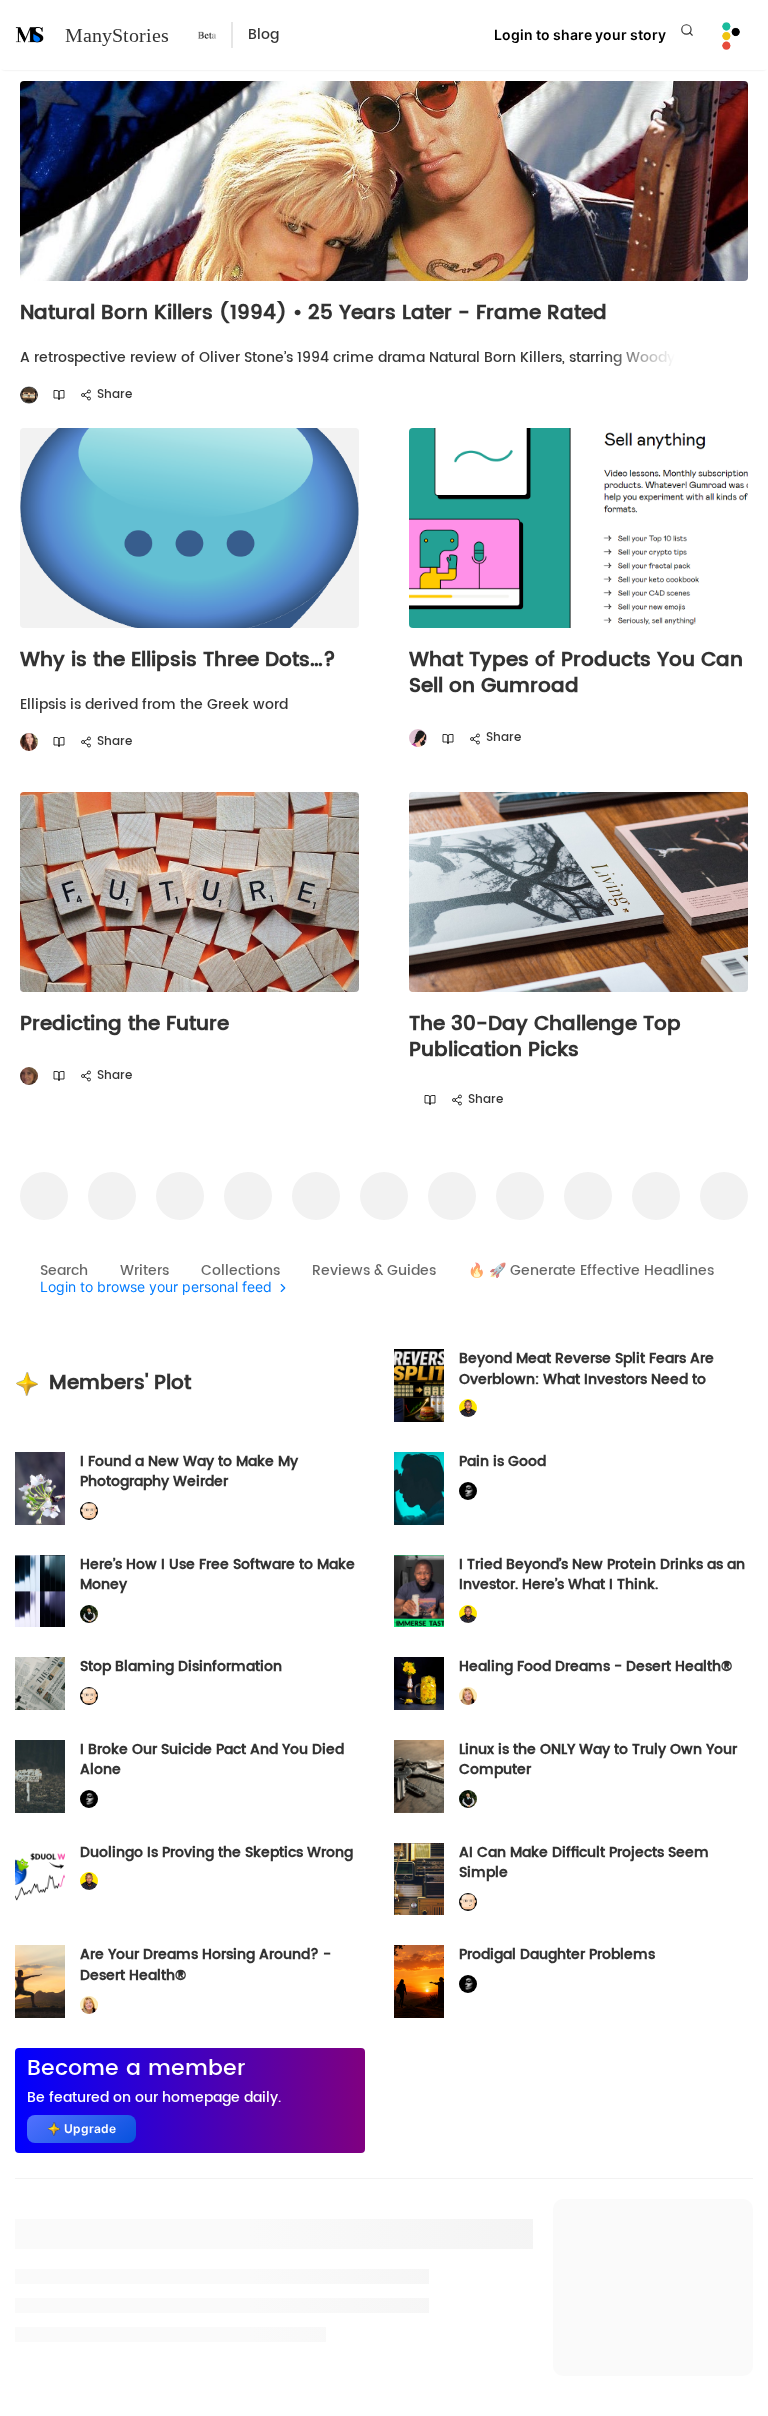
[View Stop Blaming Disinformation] (40, 1683)
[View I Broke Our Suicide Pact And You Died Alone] (40, 1776)
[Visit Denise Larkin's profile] (29, 1076)
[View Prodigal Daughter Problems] (419, 1981)
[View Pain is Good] (419, 1488)
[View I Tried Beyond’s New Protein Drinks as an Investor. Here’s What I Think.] (419, 1591)
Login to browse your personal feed (156, 1287)
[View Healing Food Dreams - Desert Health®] (419, 1683)
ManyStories (117, 35)
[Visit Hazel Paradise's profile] (418, 738)
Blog (263, 34)
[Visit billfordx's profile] (89, 1511)
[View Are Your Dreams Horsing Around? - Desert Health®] (40, 1981)
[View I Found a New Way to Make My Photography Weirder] (40, 1488)
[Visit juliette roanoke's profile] (468, 1490)
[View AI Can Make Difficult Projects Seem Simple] (419, 1879)
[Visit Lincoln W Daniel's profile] (468, 1408)
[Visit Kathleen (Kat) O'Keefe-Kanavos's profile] (468, 1696)
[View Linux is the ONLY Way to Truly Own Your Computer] (419, 1776)
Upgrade (90, 2128)
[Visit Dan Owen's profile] (29, 395)
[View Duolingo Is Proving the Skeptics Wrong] (40, 1879)
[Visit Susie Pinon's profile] (29, 742)
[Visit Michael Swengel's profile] (89, 1614)
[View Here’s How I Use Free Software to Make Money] (40, 1591)
